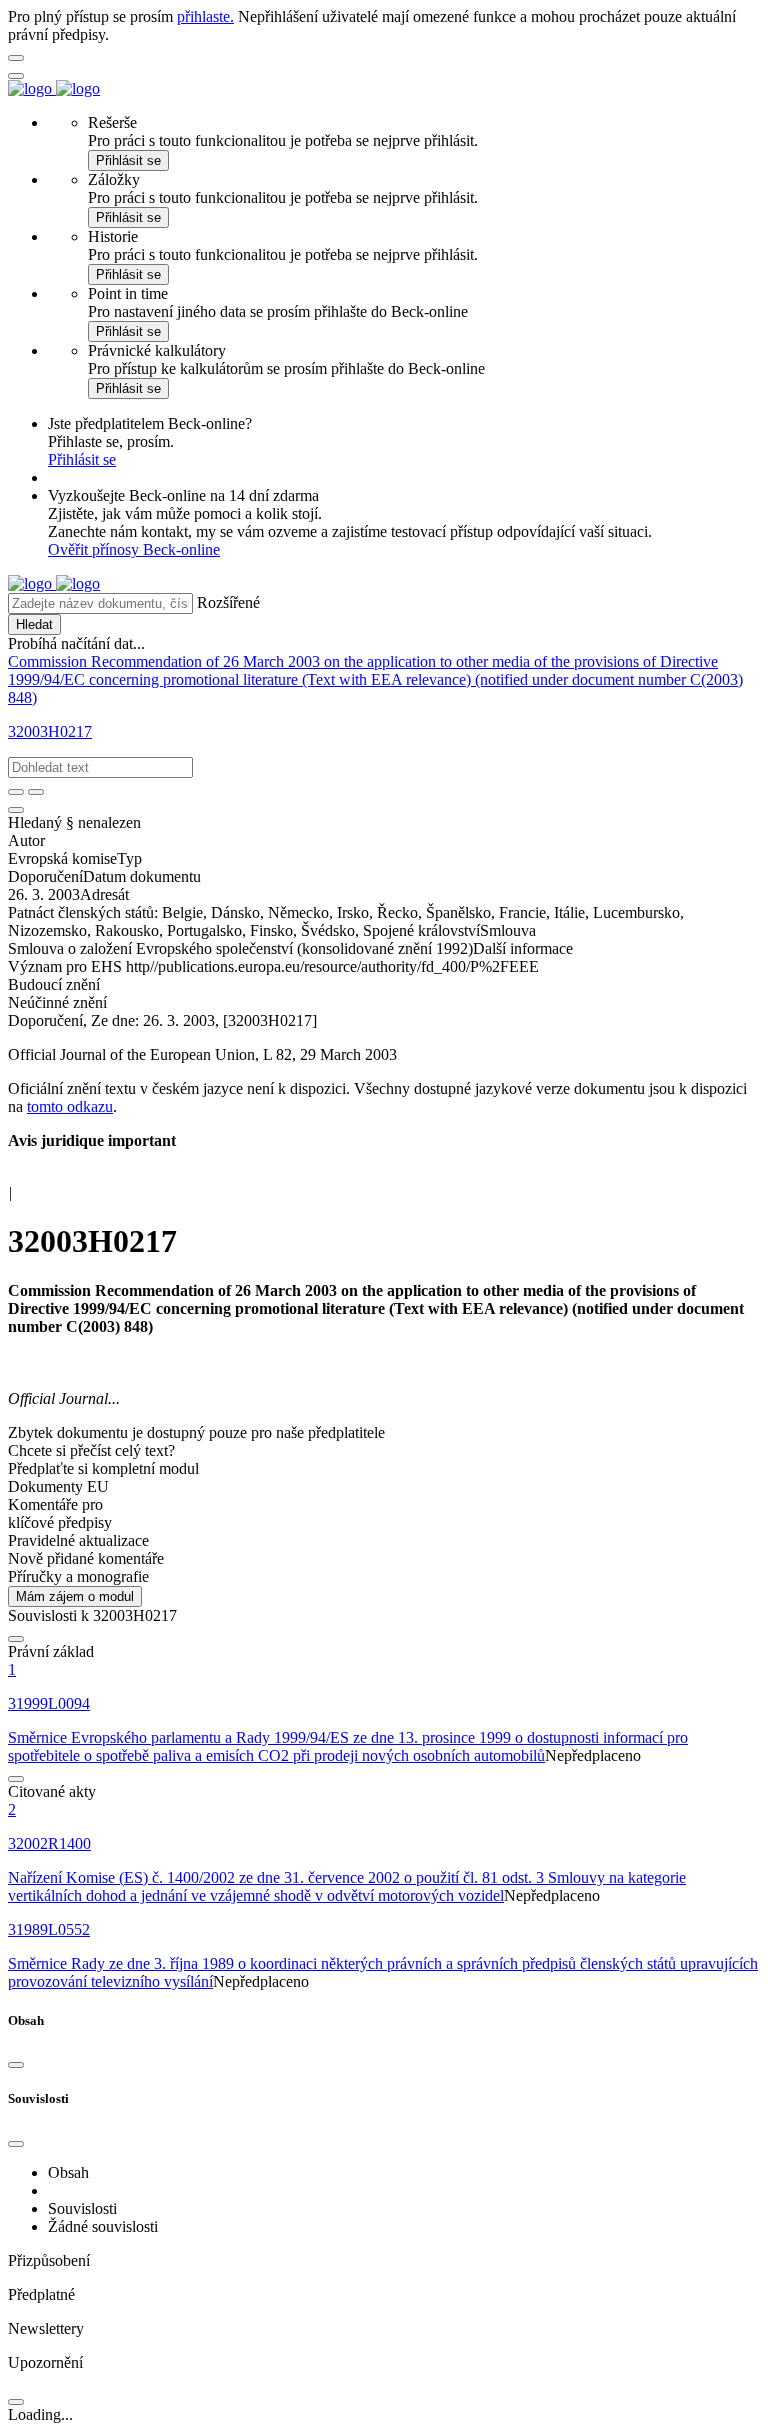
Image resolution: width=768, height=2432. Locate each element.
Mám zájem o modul (75, 1596)
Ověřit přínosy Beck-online (134, 549)
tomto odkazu (70, 1106)
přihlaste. (205, 16)
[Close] (16, 2065)
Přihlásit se (128, 160)
